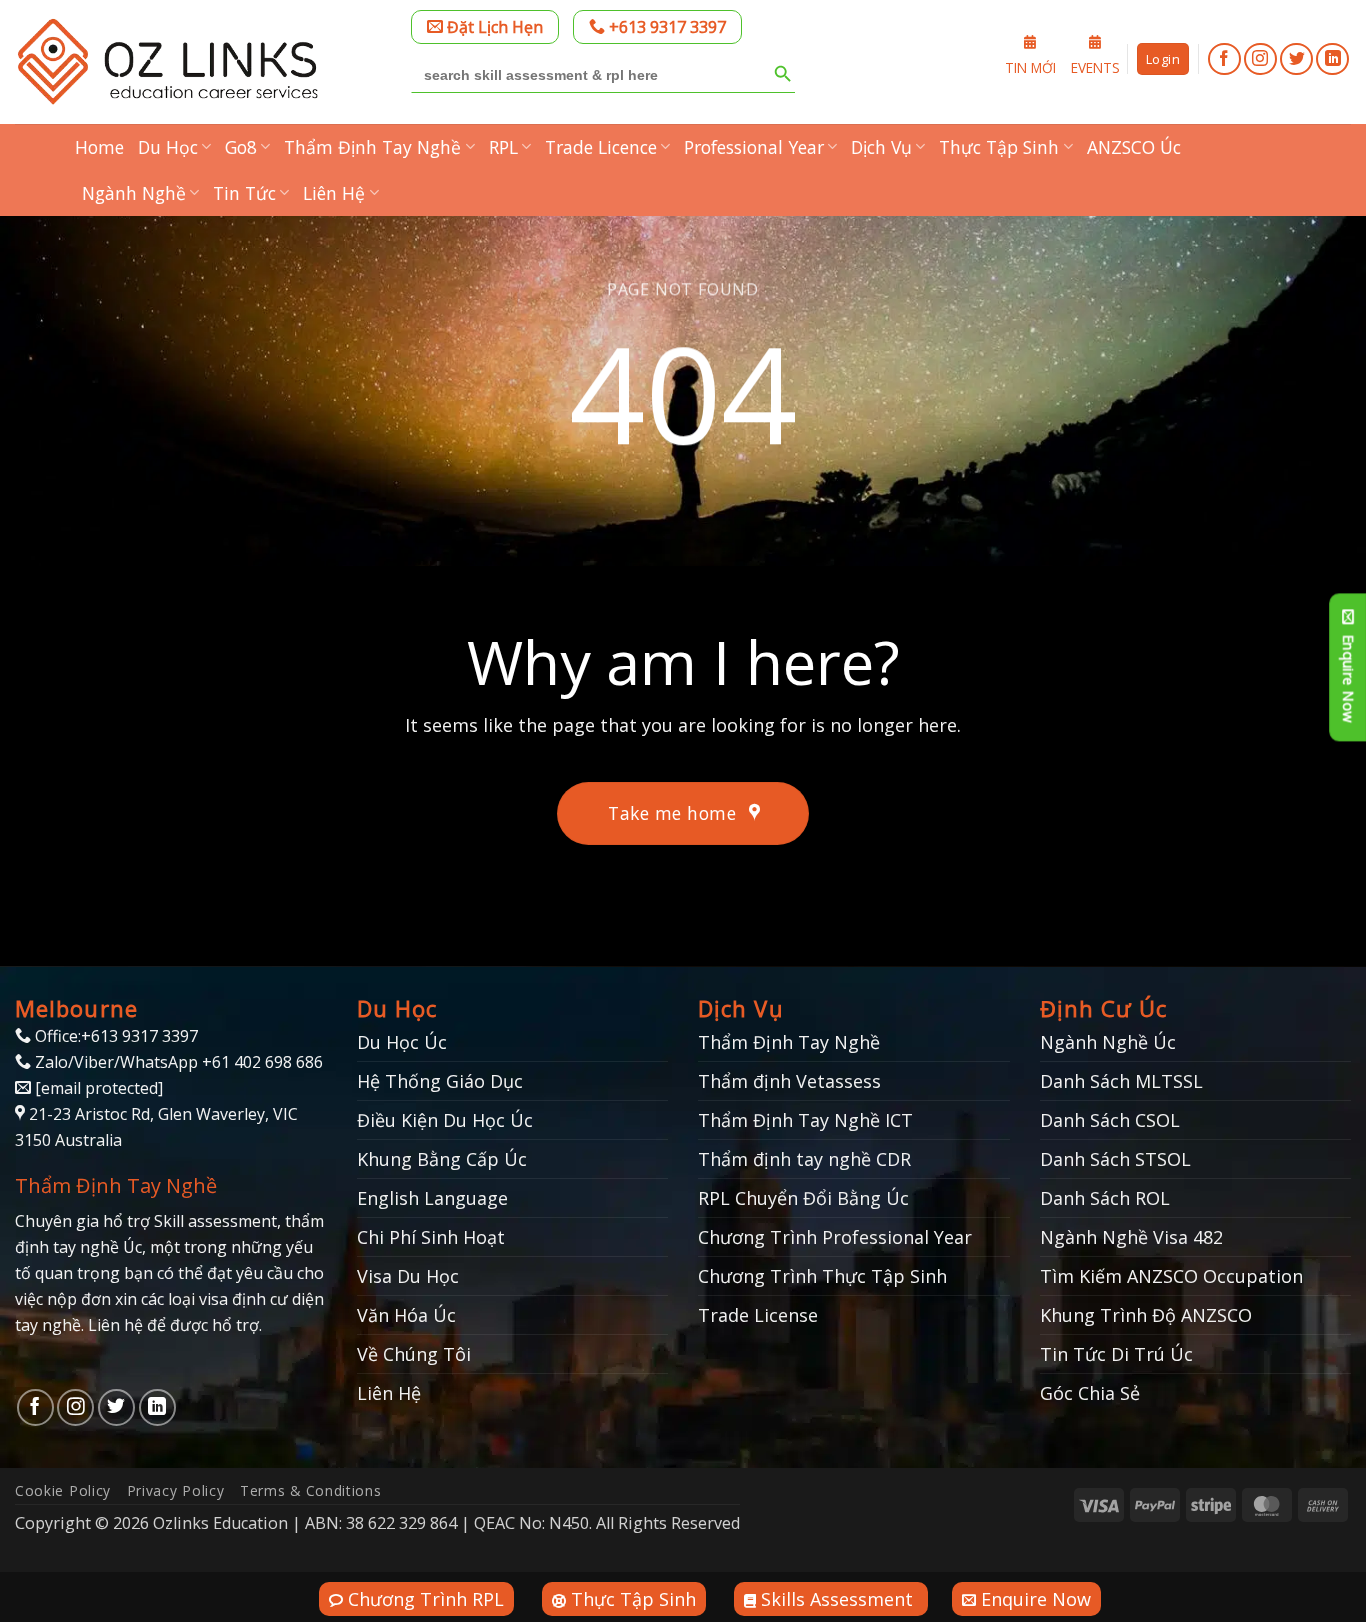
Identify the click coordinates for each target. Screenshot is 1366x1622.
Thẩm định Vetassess (789, 1081)
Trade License (758, 1315)
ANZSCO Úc (1134, 147)
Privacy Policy (176, 1490)
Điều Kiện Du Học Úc (445, 1120)
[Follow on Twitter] (1296, 59)
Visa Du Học (408, 1276)
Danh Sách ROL (1105, 1198)
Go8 (241, 147)
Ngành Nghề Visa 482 (1131, 1237)
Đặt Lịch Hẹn (493, 27)
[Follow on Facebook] (1224, 59)
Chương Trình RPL (423, 1599)
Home (99, 147)
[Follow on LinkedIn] (1332, 59)
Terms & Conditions (310, 1490)
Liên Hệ (334, 193)
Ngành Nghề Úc (1108, 1042)
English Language (432, 1198)
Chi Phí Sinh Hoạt (431, 1237)
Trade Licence (601, 147)
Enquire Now (1033, 1599)
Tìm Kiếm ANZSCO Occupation (1171, 1276)
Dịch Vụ (881, 147)
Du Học (168, 147)
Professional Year (754, 147)
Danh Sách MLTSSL (1121, 1081)
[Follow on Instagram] (1260, 59)
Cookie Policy (63, 1490)
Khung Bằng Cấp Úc (442, 1159)
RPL (503, 147)
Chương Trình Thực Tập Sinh (822, 1276)
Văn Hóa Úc (406, 1315)
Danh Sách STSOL (1115, 1159)
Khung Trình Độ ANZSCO (1146, 1315)
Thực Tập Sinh (999, 147)
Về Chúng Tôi (414, 1354)
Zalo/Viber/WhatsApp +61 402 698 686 (177, 1062)
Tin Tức (244, 193)
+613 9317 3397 (665, 27)
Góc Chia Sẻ (1090, 1393)
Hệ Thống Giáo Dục (440, 1081)
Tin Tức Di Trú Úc (1116, 1354)
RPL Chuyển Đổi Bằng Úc (803, 1198)
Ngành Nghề (134, 193)
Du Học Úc (402, 1042)
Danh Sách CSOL (1110, 1120)
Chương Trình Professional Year (835, 1237)
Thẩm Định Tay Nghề (372, 147)
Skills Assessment (837, 1599)
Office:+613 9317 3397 (114, 1036)
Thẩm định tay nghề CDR (804, 1159)
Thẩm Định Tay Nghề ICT (805, 1120)
